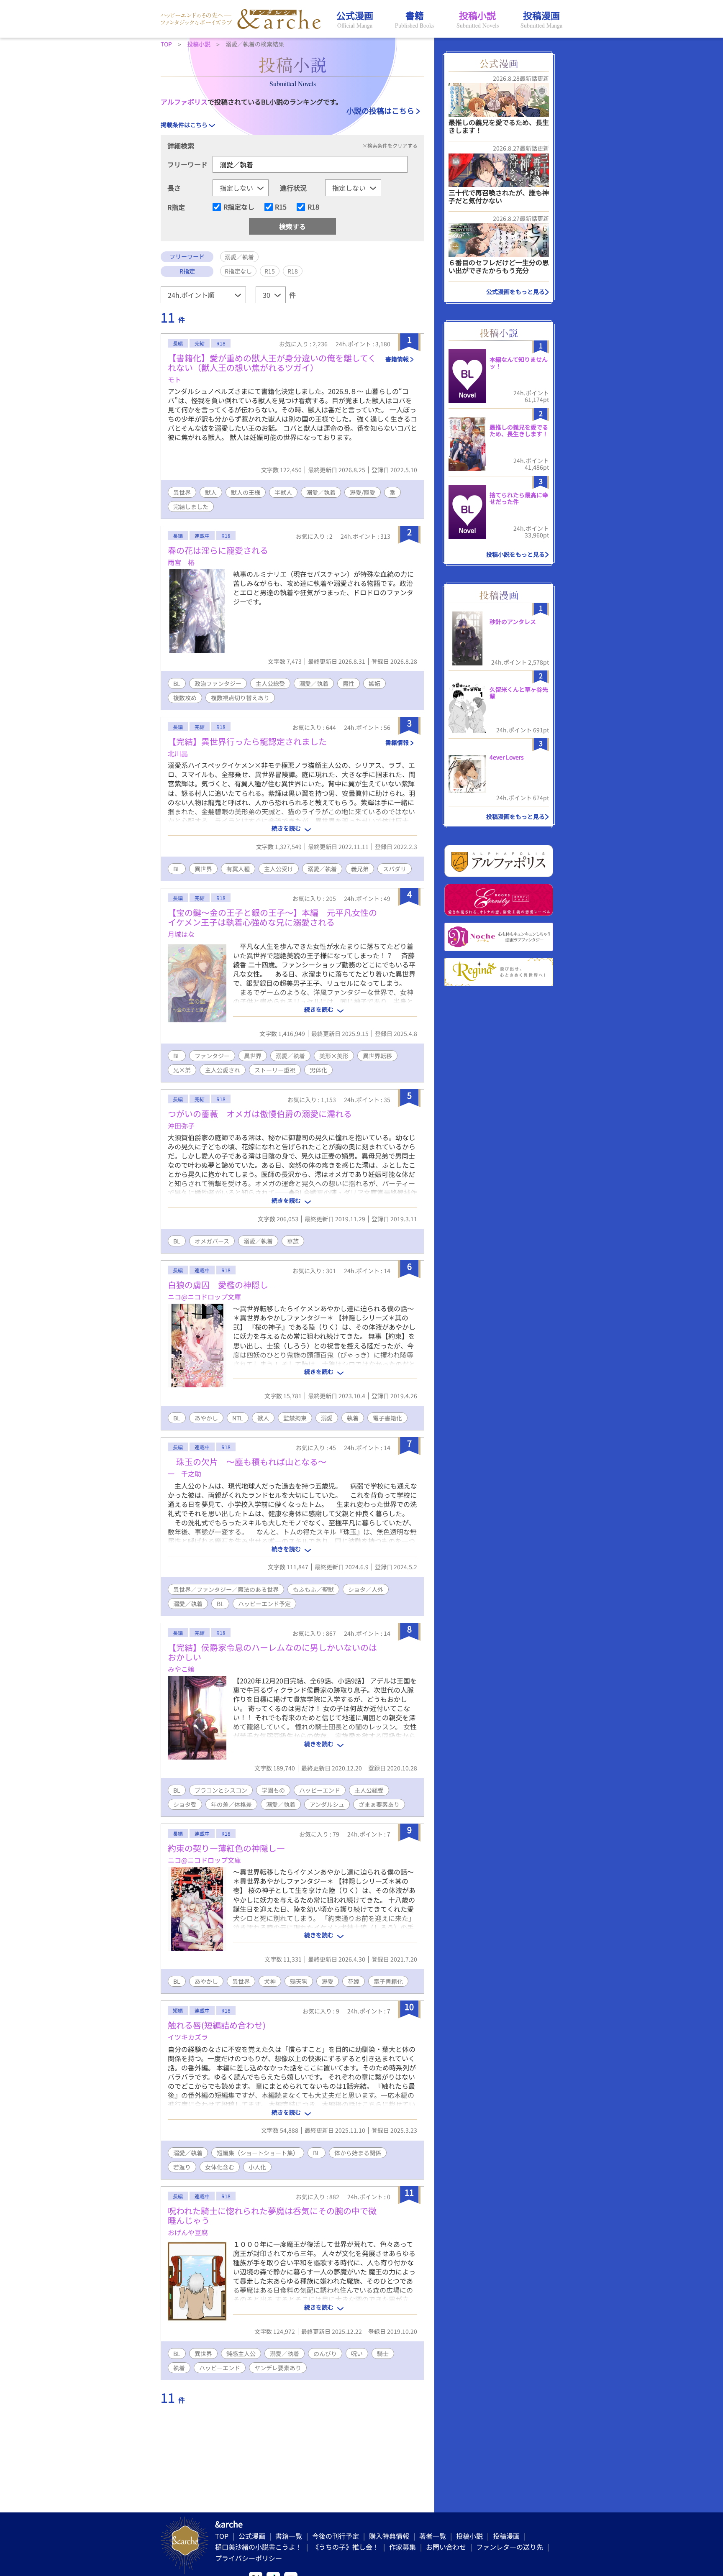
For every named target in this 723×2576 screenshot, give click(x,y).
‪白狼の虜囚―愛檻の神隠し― (222, 1285)
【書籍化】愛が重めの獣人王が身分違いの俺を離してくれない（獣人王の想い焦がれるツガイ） (272, 363)
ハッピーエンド (320, 1790)
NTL (238, 1418)
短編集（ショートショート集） (258, 2153)
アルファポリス (184, 102)
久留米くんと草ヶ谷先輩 (519, 693)
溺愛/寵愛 (363, 492)
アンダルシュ (327, 1804)
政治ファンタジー (218, 683)
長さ (174, 188)
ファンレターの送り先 (510, 2547)
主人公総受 (270, 683)
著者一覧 (433, 2536)
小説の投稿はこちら (380, 110)
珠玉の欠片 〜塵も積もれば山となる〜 (247, 1462)
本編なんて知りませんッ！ (519, 363)
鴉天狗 (299, 1981)
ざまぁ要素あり (379, 1804)
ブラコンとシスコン (221, 1790)
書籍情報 (397, 359)
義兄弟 (360, 869)
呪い (357, 2353)
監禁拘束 (295, 1418)
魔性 (349, 683)
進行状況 (293, 188)
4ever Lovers (507, 757)
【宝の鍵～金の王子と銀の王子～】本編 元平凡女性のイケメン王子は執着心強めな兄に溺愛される (272, 917)
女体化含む (220, 2167)
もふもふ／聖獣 (313, 1589)
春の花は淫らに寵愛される (218, 550)
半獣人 (283, 492)
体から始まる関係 (358, 2153)
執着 (353, 1418)
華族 (293, 1241)
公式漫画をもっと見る (515, 292)
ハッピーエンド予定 (264, 1604)
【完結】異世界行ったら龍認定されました (247, 741)
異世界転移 (377, 1056)
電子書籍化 (387, 1418)
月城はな (181, 934)
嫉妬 (374, 683)
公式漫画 (252, 2536)
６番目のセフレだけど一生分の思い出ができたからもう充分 (499, 266)
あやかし (206, 1418)
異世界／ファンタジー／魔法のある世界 (226, 1589)
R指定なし (239, 207)
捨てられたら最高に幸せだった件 (519, 498)
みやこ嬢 (181, 1669)
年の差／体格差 (231, 1804)
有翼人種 (238, 869)
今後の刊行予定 (336, 2536)
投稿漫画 (506, 2536)
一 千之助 (185, 1473)
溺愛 (327, 1418)
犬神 (270, 1981)
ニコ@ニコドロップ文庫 (204, 1297)
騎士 (383, 2353)
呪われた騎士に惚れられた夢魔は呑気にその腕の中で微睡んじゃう (272, 2215)
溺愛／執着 (321, 492)
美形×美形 (334, 1056)
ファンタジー (212, 1056)
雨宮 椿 (181, 562)
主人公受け (279, 869)
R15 (281, 207)
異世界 (182, 492)
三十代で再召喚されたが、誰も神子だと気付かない (499, 196)
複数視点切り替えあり (240, 698)
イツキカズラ (188, 2037)
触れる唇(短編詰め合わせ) (217, 2025)
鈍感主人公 (241, 2353)
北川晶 (178, 753)
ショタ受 (185, 1804)
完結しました (191, 507)
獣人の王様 (246, 492)
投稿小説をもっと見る (515, 554)
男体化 (318, 1070)
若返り (182, 2167)
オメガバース (212, 1241)
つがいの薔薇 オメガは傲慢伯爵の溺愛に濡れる (260, 1114)
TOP (222, 2536)
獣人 (211, 492)
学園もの (273, 1790)
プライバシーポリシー (249, 2558)
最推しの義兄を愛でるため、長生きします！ (499, 126)
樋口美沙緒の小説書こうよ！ (259, 2547)
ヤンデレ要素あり (278, 2368)
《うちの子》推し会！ (346, 2547)
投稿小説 (469, 2536)
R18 (313, 207)
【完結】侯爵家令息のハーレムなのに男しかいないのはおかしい (272, 1652)
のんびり (325, 2353)
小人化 (257, 2167)
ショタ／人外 (366, 1589)
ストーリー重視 (275, 1070)
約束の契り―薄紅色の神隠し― (226, 1848)
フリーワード (187, 164)
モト (174, 379)
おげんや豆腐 (188, 2232)
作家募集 (403, 2547)
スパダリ (395, 869)
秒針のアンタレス (513, 622)
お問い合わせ (446, 2547)
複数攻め (185, 698)
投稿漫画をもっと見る (515, 816)
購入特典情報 (389, 2536)
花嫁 (354, 1981)
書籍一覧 (289, 2536)
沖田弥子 (181, 1126)
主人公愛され (223, 1070)
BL (177, 683)
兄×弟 (182, 1070)
